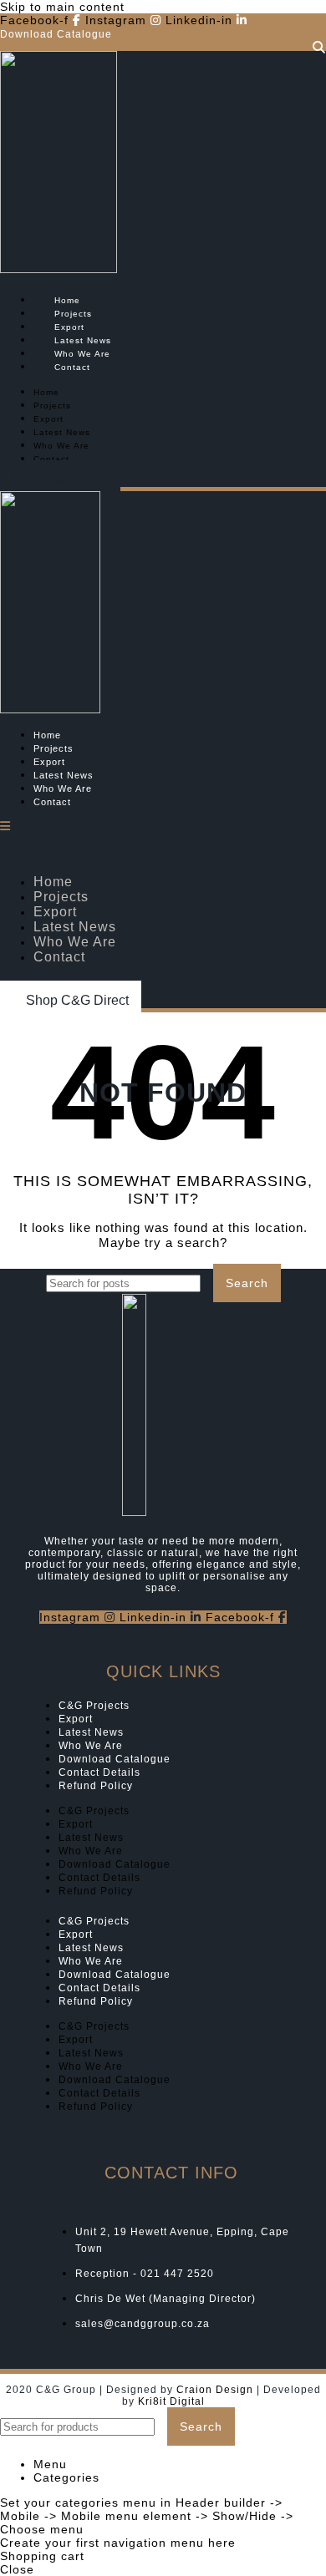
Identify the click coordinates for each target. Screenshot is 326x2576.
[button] (60, 480)
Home (67, 300)
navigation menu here (170, 2543)
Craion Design (215, 2390)
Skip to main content (62, 7)
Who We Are (82, 354)
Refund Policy (96, 1786)
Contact (72, 367)
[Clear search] (209, 1283)
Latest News (83, 340)
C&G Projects (94, 1706)
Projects (73, 314)
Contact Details (99, 1772)
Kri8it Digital (171, 2401)
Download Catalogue (115, 1759)
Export (69, 327)
